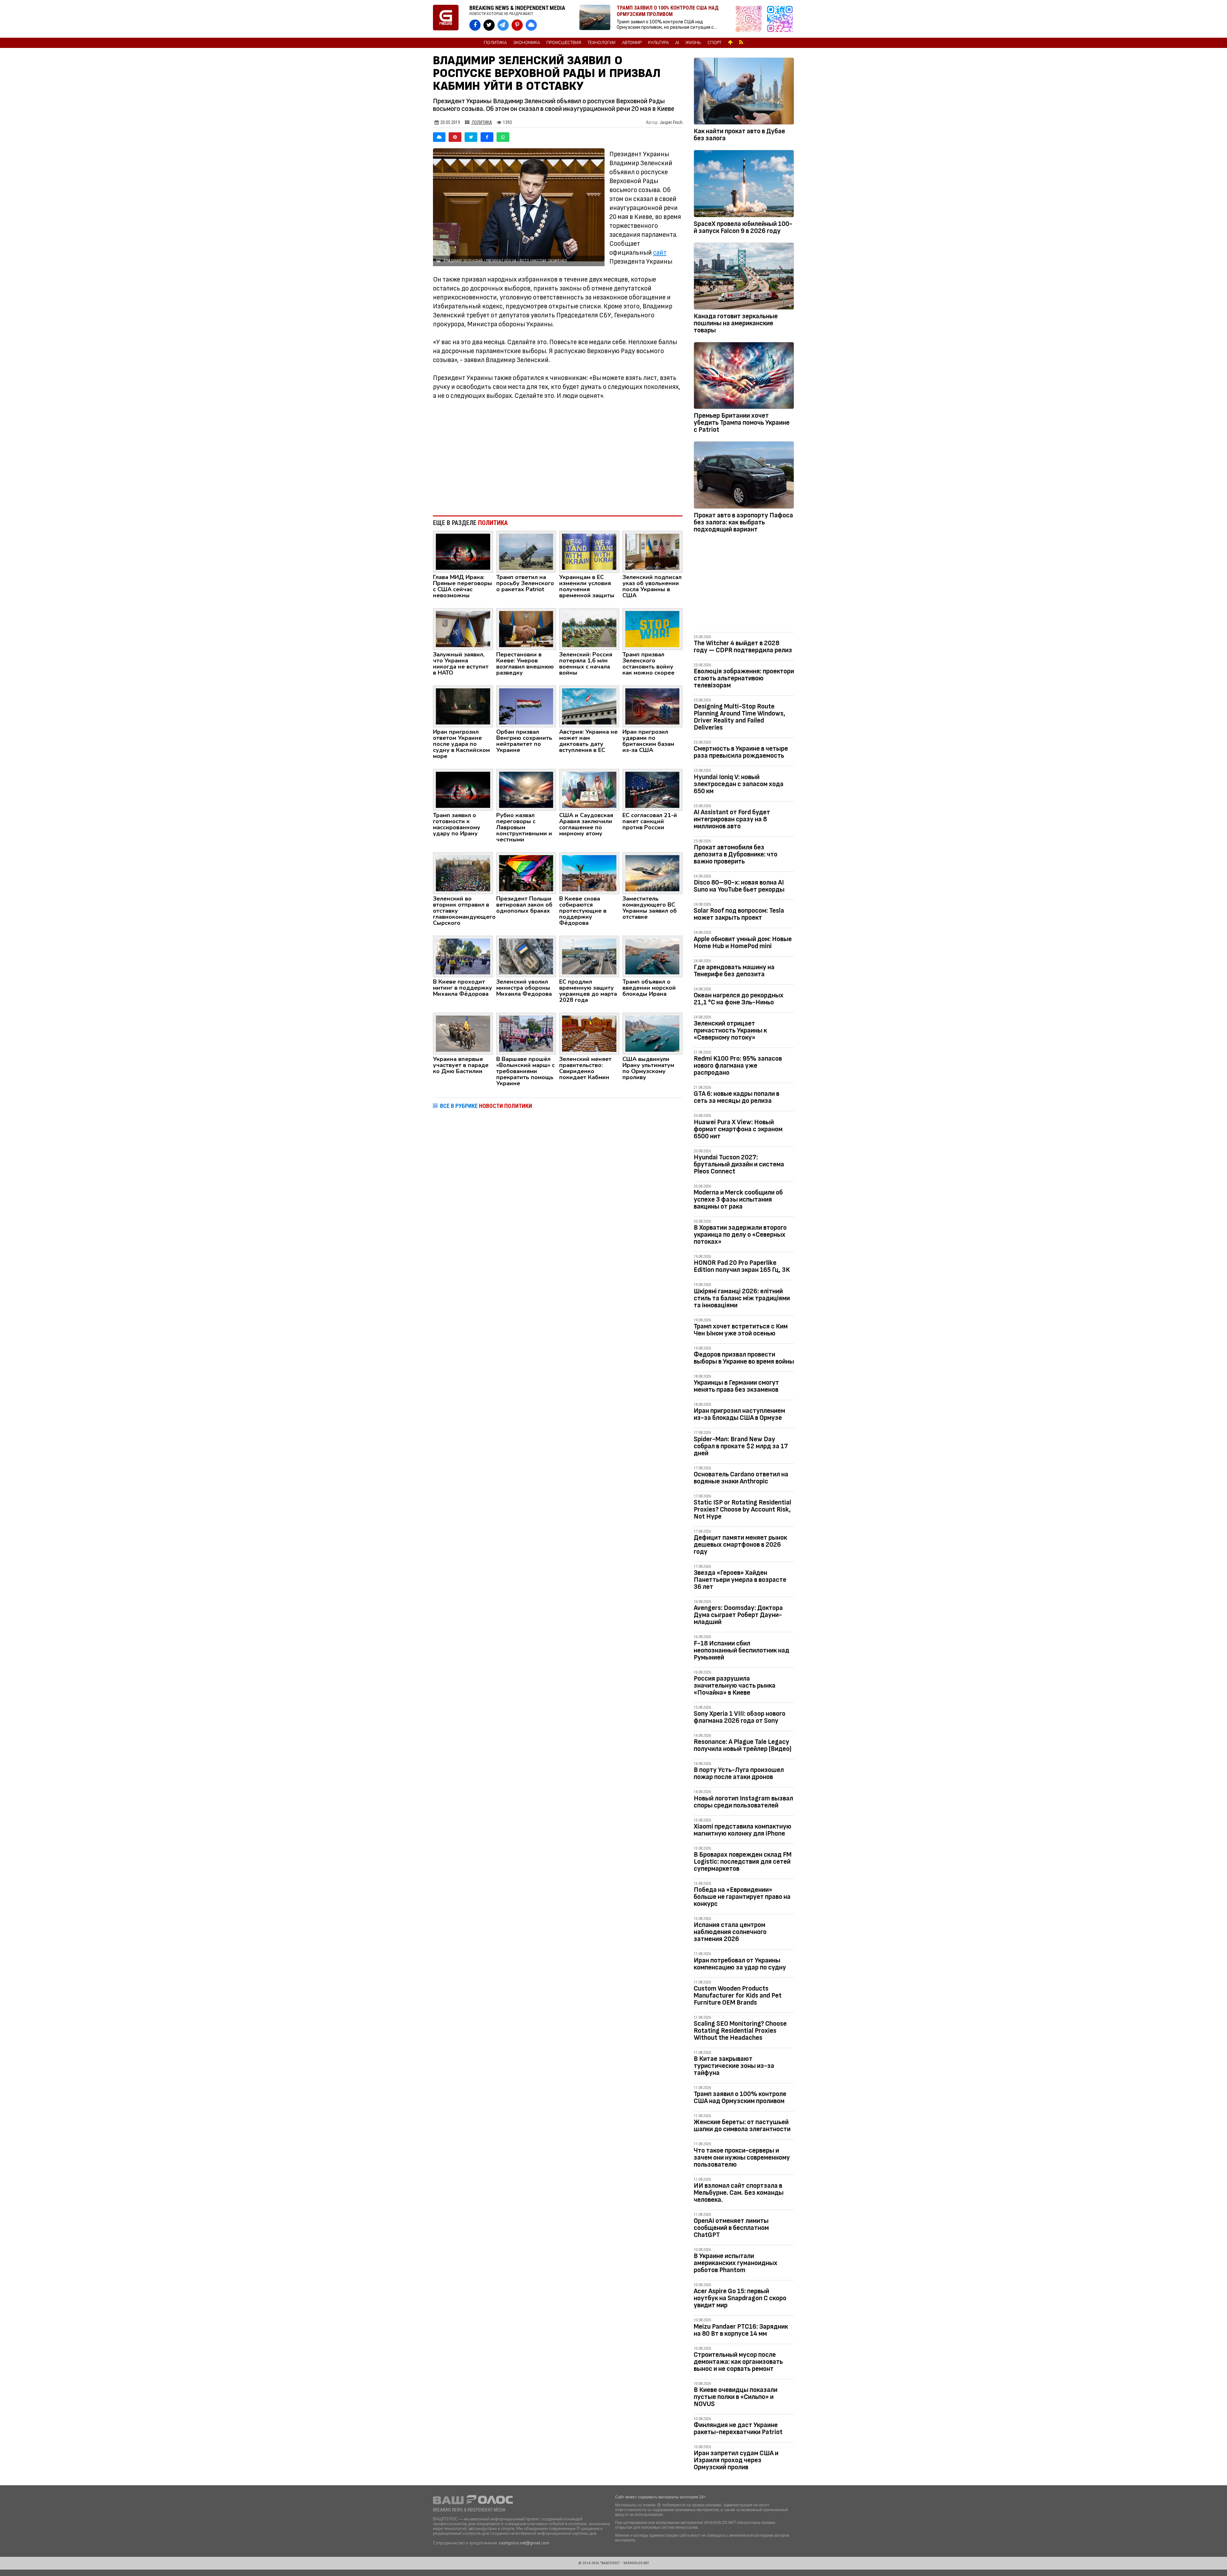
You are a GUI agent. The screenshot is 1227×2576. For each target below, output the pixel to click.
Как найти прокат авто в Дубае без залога (739, 135)
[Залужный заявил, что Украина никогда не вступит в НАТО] (463, 629)
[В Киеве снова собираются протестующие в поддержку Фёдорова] (589, 873)
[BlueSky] (439, 137)
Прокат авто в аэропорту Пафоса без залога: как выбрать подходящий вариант (743, 522)
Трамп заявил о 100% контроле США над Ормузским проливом (740, 2097)
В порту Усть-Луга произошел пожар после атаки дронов (739, 1773)
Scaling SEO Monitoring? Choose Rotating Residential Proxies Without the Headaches (740, 2031)
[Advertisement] (558, 458)
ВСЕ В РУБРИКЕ (486, 1106)
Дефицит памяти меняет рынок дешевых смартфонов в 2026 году (740, 1545)
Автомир (632, 43)
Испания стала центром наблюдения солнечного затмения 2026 (730, 1932)
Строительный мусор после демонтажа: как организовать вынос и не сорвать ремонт (738, 2362)
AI (677, 43)
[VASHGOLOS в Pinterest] (517, 25)
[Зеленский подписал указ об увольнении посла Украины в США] (652, 551)
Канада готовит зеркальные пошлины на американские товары (736, 323)
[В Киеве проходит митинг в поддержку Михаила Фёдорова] (463, 956)
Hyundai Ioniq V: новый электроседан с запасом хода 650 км (739, 784)
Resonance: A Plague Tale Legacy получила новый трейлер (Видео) (743, 1745)
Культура (658, 43)
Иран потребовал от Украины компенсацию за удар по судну (740, 1964)
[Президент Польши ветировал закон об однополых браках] (526, 873)
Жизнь (693, 43)
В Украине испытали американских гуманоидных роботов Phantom (736, 2263)
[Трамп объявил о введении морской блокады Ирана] (652, 956)
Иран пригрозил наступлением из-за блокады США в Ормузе (739, 1414)
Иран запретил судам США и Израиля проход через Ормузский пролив (736, 2460)
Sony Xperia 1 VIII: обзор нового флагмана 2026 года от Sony (740, 1717)
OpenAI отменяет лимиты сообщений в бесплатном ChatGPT (731, 2228)
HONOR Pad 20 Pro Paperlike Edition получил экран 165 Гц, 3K (742, 1266)
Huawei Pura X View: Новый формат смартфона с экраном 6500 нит (738, 1129)
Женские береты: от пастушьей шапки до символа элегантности (742, 2126)
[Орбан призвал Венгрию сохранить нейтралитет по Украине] (526, 706)
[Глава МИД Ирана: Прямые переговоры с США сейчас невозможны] (463, 551)
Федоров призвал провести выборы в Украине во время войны (744, 1358)
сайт (660, 253)
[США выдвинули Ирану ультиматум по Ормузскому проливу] (652, 1033)
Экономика (527, 43)
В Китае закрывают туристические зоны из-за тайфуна (734, 2066)
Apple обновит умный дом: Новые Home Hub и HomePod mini (743, 943)
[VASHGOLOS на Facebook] (475, 25)
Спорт (714, 43)
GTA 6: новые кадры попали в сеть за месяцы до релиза (737, 1097)
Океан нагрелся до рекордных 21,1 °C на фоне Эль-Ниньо (739, 999)
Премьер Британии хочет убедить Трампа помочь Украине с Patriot (742, 423)
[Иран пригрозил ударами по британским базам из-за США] (652, 706)
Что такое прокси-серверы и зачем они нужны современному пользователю (742, 2158)
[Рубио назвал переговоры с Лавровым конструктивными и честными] (526, 789)
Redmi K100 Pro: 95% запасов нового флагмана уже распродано (738, 1066)
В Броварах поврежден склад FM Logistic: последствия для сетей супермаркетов (743, 1862)
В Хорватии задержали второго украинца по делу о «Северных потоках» (740, 1235)
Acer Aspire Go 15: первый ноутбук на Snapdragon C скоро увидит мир (740, 2298)
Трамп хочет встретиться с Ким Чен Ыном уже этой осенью (741, 1330)
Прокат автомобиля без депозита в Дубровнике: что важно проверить (736, 854)
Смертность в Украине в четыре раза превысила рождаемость (741, 752)
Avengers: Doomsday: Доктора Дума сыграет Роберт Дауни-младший (738, 1615)
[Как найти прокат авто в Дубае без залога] (744, 92)
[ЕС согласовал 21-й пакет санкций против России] (652, 789)
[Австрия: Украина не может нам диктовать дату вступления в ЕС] (589, 706)
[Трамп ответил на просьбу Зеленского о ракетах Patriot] (526, 551)
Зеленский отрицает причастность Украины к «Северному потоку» (730, 1030)
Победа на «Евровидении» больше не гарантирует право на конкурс (742, 1897)
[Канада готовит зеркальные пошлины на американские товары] (744, 277)
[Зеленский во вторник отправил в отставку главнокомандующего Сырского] (463, 873)
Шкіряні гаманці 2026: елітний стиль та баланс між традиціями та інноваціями (742, 1298)
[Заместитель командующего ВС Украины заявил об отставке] (652, 873)
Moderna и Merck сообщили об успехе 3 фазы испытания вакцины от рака (738, 1199)
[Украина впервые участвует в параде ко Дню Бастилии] (463, 1033)
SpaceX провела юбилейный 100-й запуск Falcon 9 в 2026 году (743, 227)
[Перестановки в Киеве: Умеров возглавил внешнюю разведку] (526, 629)
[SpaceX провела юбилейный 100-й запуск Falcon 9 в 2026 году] (744, 185)
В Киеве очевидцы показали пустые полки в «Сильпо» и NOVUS (736, 2397)
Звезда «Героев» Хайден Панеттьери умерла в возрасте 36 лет (740, 1580)
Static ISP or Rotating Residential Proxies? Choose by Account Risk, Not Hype (742, 1509)
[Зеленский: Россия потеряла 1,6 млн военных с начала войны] (589, 629)
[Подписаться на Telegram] (780, 19)
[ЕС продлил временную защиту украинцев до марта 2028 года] (589, 956)
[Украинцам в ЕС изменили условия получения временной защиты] (589, 551)
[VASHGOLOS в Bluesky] (531, 25)
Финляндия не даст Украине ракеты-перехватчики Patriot (738, 2429)
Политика (495, 43)
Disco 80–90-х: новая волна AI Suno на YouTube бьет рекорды (739, 886)
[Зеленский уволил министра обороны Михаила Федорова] (526, 956)
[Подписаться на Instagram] (750, 19)
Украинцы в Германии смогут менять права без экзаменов (736, 1386)
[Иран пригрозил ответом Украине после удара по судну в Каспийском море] (463, 706)
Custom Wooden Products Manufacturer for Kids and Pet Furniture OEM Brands (738, 1996)
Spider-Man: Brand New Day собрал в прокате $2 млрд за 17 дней (741, 1446)
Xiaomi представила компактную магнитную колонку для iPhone (743, 1830)
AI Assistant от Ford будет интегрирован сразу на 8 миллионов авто (732, 819)
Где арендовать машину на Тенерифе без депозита (734, 971)
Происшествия (564, 43)
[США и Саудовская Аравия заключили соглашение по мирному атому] (589, 789)
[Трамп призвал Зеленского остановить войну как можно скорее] (652, 629)
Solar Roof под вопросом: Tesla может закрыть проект (739, 914)
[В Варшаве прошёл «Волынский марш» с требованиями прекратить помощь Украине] (526, 1033)
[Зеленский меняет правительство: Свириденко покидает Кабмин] (589, 1033)
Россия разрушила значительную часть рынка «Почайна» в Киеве (735, 1686)
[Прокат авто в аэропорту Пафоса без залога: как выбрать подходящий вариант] (744, 476)
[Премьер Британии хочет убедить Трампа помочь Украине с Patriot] (744, 377)
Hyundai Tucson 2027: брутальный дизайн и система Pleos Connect (739, 1164)
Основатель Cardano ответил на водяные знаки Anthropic (741, 1478)
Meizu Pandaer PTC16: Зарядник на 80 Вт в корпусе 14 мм (741, 2330)
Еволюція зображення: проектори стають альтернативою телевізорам (744, 678)
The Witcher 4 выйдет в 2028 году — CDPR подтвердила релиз (743, 647)
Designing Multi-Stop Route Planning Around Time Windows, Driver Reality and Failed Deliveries (740, 717)
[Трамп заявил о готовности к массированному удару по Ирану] (463, 789)
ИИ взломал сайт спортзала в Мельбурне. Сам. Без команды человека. (739, 2193)
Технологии (602, 43)
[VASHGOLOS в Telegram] (503, 25)
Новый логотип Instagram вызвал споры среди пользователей (743, 1802)
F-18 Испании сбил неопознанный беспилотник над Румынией (741, 1650)
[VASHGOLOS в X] (489, 25)
